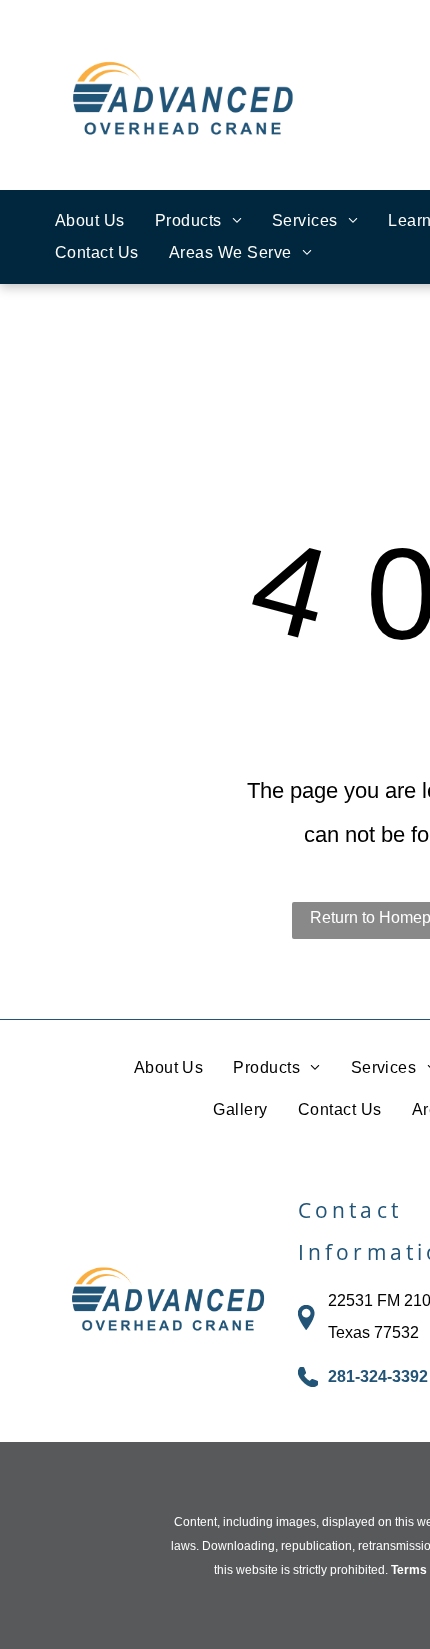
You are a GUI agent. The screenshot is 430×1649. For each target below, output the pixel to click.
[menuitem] (90, 221)
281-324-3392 (378, 1376)
